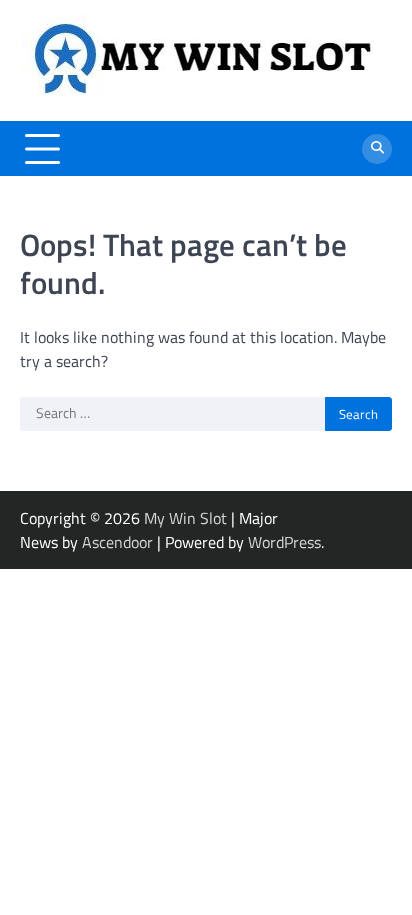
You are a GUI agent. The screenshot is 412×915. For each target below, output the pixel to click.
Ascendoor (117, 542)
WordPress (284, 542)
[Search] (377, 149)
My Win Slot (185, 518)
